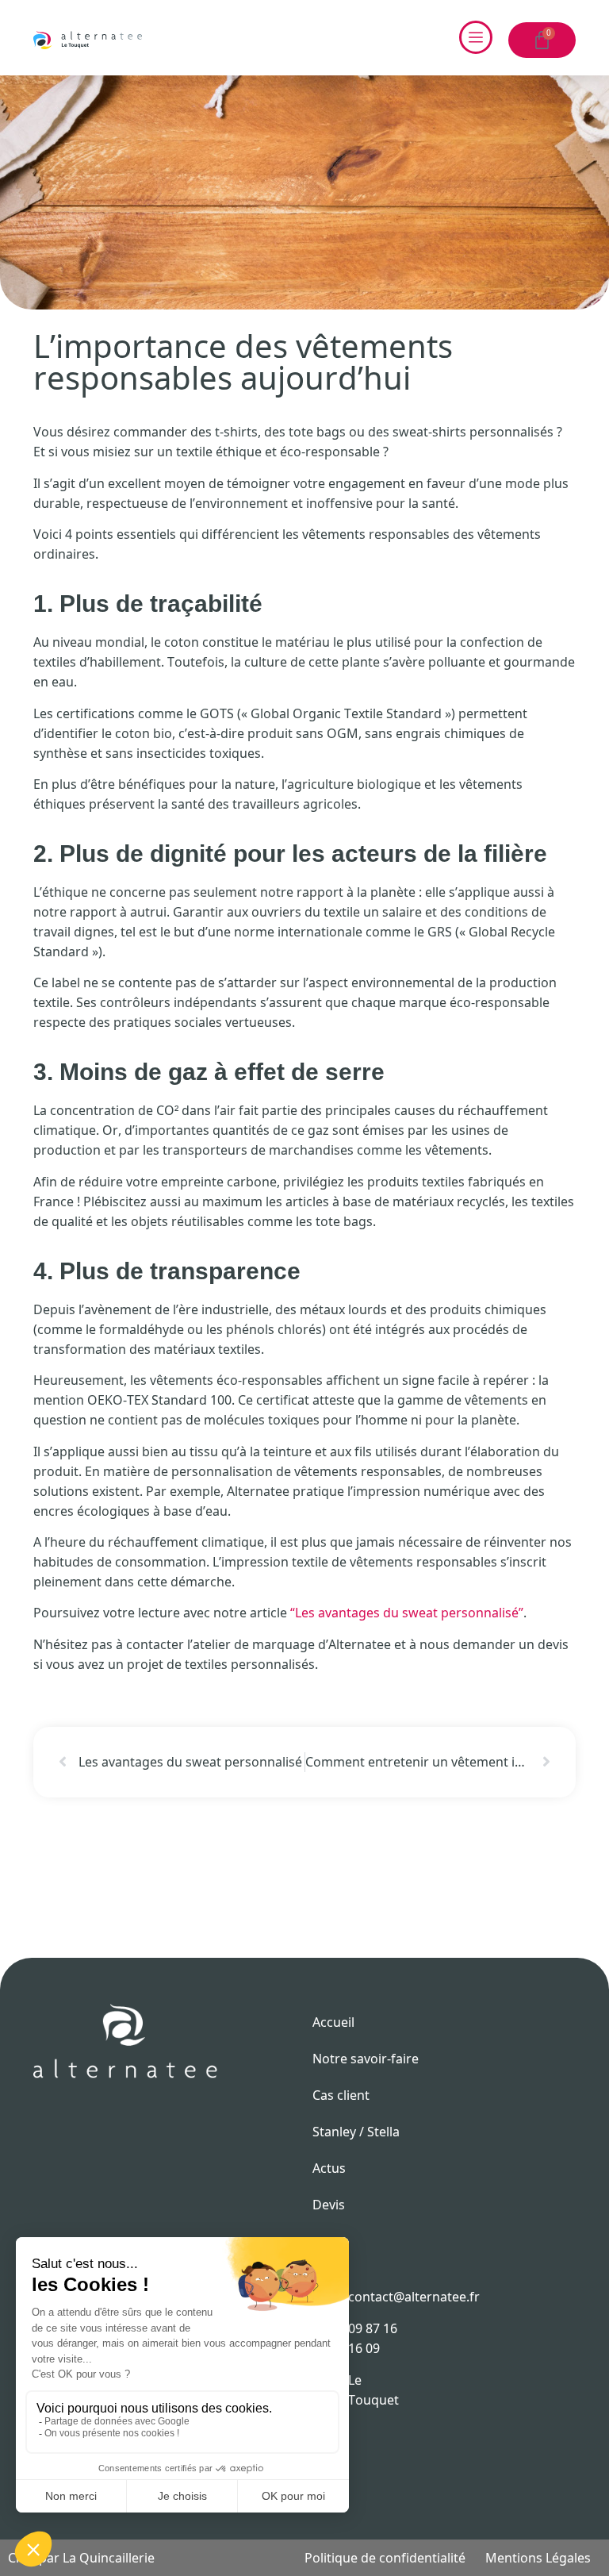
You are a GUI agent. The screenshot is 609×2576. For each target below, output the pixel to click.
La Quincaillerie (109, 2558)
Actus (329, 2168)
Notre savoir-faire (366, 2059)
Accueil (333, 2022)
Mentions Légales (538, 2558)
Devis (329, 2205)
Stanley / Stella (356, 2132)
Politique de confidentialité (385, 2558)
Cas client (341, 2095)
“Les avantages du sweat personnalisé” (407, 1613)
